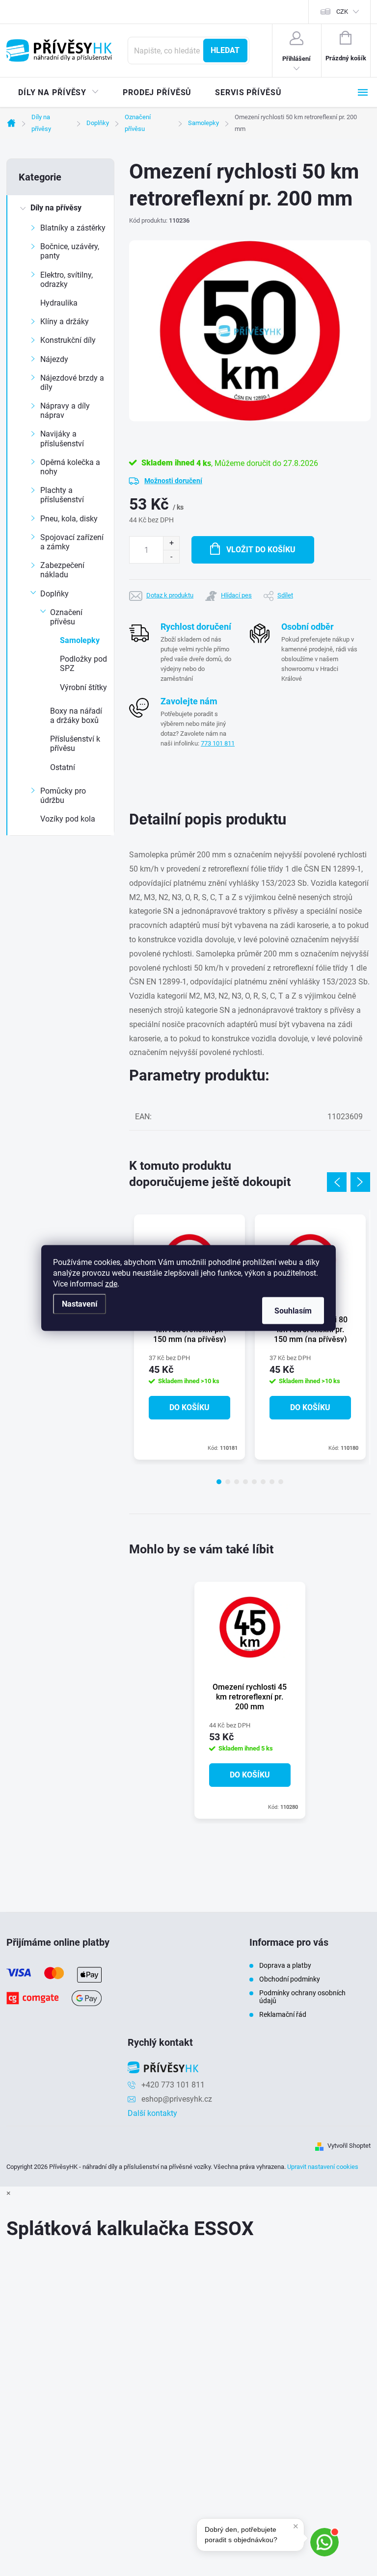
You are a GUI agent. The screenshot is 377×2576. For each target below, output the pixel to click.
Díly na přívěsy (56, 208)
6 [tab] (263, 1482)
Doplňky (54, 594)
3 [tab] (237, 1482)
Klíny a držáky (65, 322)
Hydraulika (59, 303)
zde (111, 1284)
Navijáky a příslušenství (62, 438)
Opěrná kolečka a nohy (70, 467)
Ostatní (63, 767)
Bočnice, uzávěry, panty (70, 251)
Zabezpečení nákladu (62, 570)
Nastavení (80, 1304)
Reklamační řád (283, 2014)
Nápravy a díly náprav (65, 411)
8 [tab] (281, 1482)
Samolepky (80, 640)
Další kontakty (152, 2113)
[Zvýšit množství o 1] (171, 543)
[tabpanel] (189, 1337)
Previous (337, 1182)
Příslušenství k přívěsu (75, 744)
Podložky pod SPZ (83, 664)
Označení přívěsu (66, 617)
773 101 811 (218, 743)
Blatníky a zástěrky (73, 228)
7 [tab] (272, 1482)
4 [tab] (245, 1482)
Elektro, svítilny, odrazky (67, 280)
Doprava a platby (285, 1965)
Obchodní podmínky (290, 1979)
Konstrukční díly (68, 340)
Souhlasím (293, 1311)
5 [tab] (254, 1482)
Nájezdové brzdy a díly (72, 383)
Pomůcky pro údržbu (63, 796)
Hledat (225, 50)
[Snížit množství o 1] (171, 556)
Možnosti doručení (173, 481)
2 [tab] (228, 1482)
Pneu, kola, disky (69, 519)
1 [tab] (219, 1482)
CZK (342, 12)
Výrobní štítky (83, 687)
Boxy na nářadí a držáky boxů (76, 716)
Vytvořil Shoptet (349, 2146)
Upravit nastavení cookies (323, 2167)
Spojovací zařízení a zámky (72, 542)
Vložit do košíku (261, 550)
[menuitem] (59, 93)
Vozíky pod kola (68, 819)
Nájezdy (54, 359)
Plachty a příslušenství (62, 495)
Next (360, 1182)
